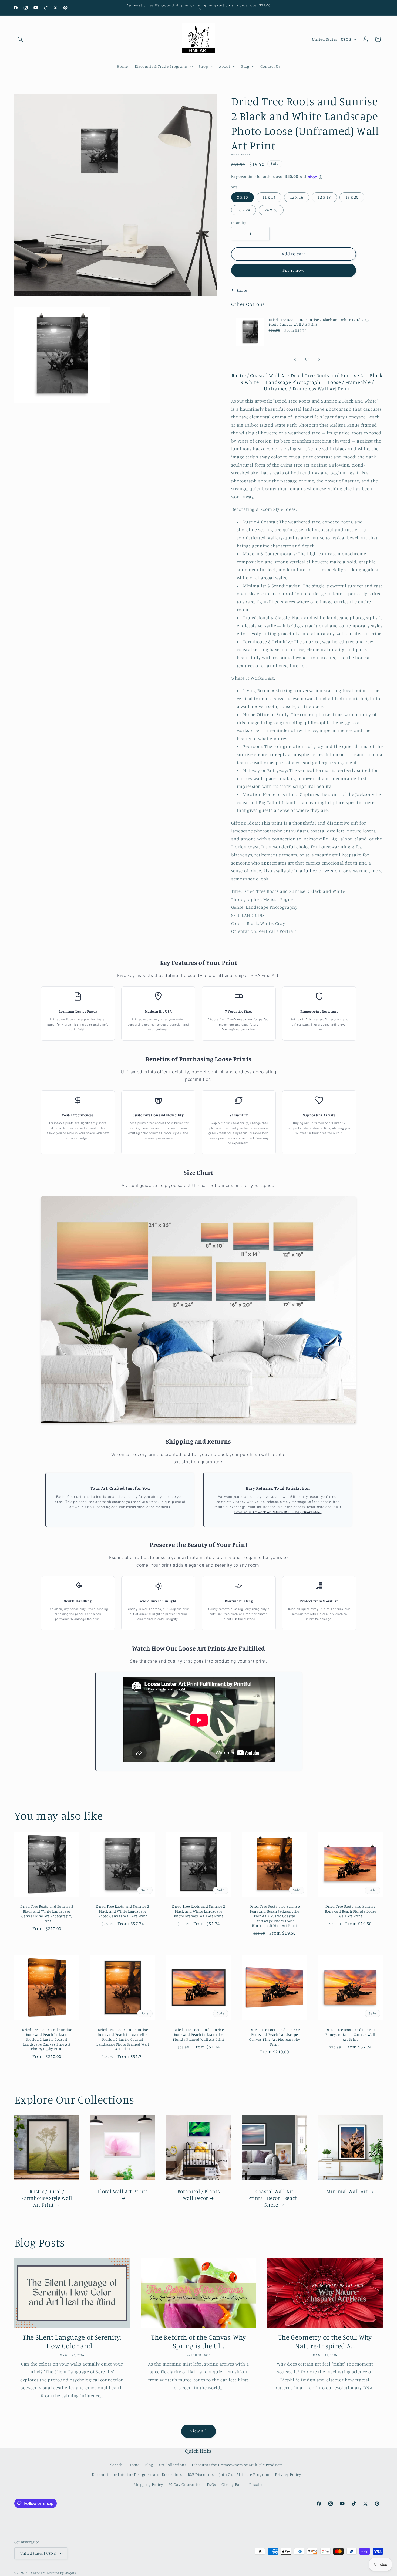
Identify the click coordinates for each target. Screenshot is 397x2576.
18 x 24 (244, 210)
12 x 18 (324, 197)
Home (134, 2465)
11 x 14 (269, 197)
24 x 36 (271, 210)
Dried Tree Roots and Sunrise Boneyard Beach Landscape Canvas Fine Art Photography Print (274, 2037)
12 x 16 (297, 197)
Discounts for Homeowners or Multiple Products (237, 2465)
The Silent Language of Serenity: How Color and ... (72, 2342)
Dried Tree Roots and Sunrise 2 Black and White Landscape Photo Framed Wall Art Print (199, 1911)
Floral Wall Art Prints (123, 2191)
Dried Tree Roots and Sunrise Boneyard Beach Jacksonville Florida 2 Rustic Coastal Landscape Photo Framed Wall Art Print (123, 2039)
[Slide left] (295, 359)
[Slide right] (319, 359)
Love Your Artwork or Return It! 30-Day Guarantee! (278, 1512)
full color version (322, 871)
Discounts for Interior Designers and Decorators (137, 2474)
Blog (149, 2465)
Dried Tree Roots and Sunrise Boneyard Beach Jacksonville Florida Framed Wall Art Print (198, 2034)
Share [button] (242, 290)
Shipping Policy (148, 2484)
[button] (21, 39)
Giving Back (233, 2484)
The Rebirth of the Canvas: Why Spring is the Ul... (198, 2342)
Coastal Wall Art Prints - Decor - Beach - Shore (274, 2198)
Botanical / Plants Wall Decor (198, 2195)
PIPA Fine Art (36, 2573)
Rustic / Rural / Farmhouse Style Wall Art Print (47, 2198)
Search (117, 2465)
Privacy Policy (288, 2474)
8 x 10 (243, 197)
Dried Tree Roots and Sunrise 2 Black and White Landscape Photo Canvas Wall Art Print (320, 322)
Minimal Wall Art (347, 2191)
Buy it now (294, 270)
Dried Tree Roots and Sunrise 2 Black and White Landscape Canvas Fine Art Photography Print (47, 1914)
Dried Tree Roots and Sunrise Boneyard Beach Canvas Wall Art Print (350, 2034)
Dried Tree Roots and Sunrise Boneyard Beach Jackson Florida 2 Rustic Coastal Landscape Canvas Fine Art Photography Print (47, 2039)
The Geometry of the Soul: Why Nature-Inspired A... (325, 2342)
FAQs (211, 2484)
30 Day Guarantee (185, 2484)
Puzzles (256, 2484)
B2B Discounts (201, 2474)
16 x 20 (352, 197)
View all (198, 2431)
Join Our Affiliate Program (244, 2474)
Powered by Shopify (61, 2573)
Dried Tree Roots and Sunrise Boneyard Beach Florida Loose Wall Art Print (350, 1911)
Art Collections (172, 2465)
